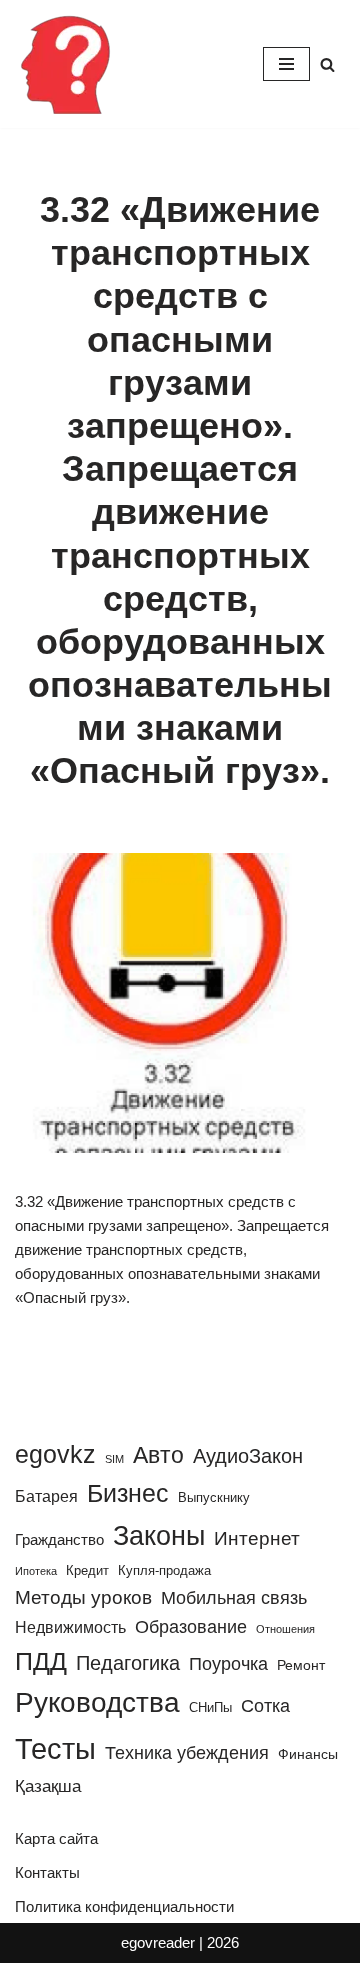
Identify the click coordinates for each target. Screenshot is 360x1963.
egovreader (158, 1942)
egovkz (55, 1454)
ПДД (41, 1661)
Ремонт (301, 1665)
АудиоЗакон (248, 1456)
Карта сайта (56, 1838)
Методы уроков (83, 1597)
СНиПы (210, 1707)
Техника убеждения (187, 1752)
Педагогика (128, 1663)
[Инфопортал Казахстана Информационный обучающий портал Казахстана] (65, 64)
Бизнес (128, 1493)
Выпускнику (214, 1497)
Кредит (87, 1570)
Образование (191, 1627)
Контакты (47, 1872)
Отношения (285, 1629)
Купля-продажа (164, 1570)
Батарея (46, 1496)
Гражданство (59, 1539)
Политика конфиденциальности (124, 1906)
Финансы (308, 1754)
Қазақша (48, 1786)
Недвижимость (70, 1627)
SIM (114, 1459)
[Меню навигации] (286, 64)
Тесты (55, 1748)
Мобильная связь (234, 1598)
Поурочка (228, 1663)
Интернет (257, 1538)
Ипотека (36, 1571)
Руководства (97, 1702)
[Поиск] (327, 64)
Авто (158, 1455)
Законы (159, 1535)
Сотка (265, 1705)
